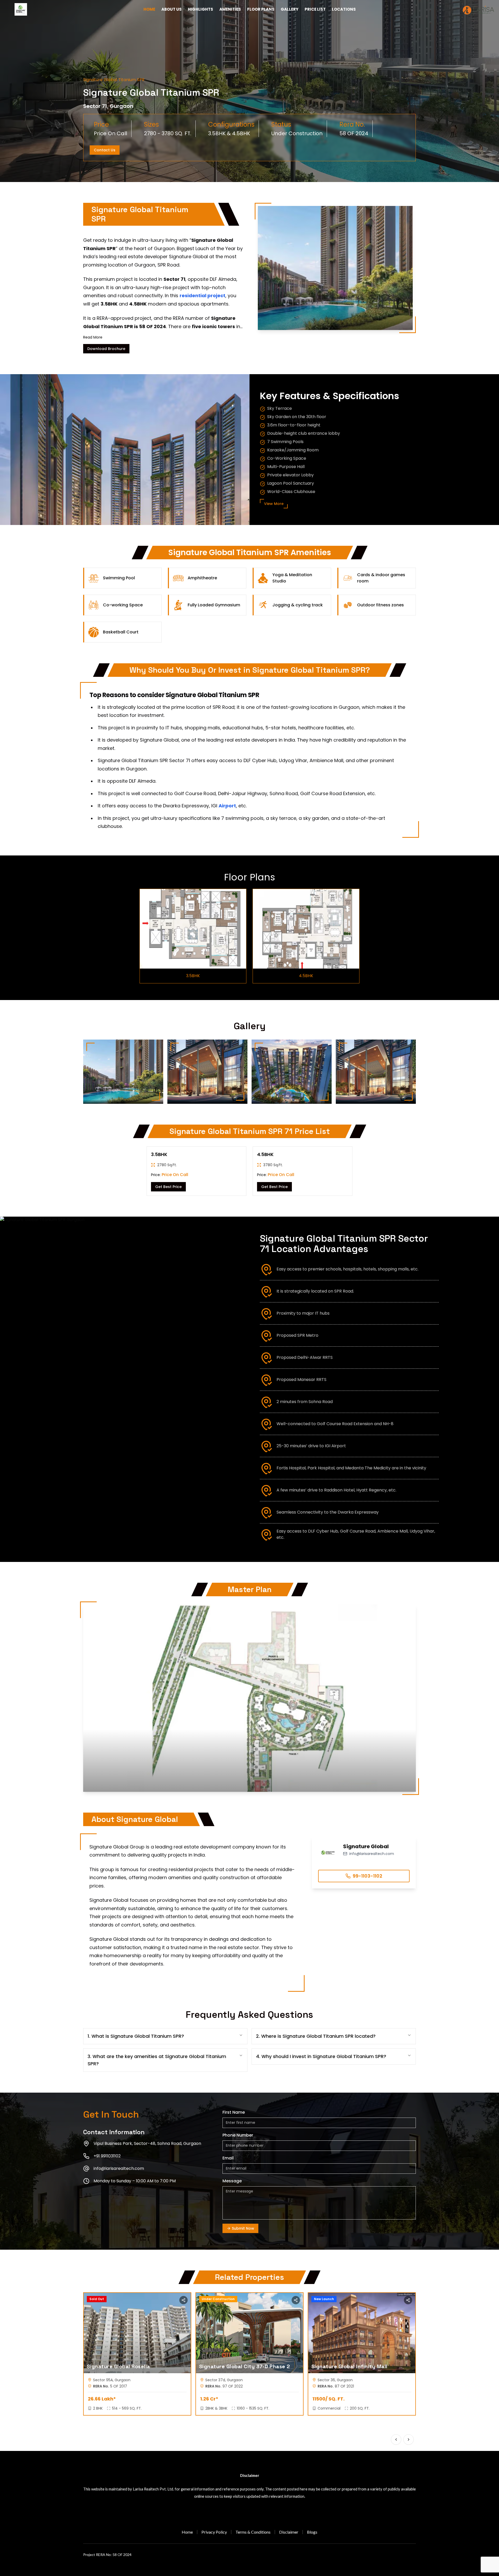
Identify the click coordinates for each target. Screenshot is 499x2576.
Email (195, 1282)
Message (198, 1305)
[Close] (309, 1219)
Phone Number (203, 1259)
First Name (200, 1236)
